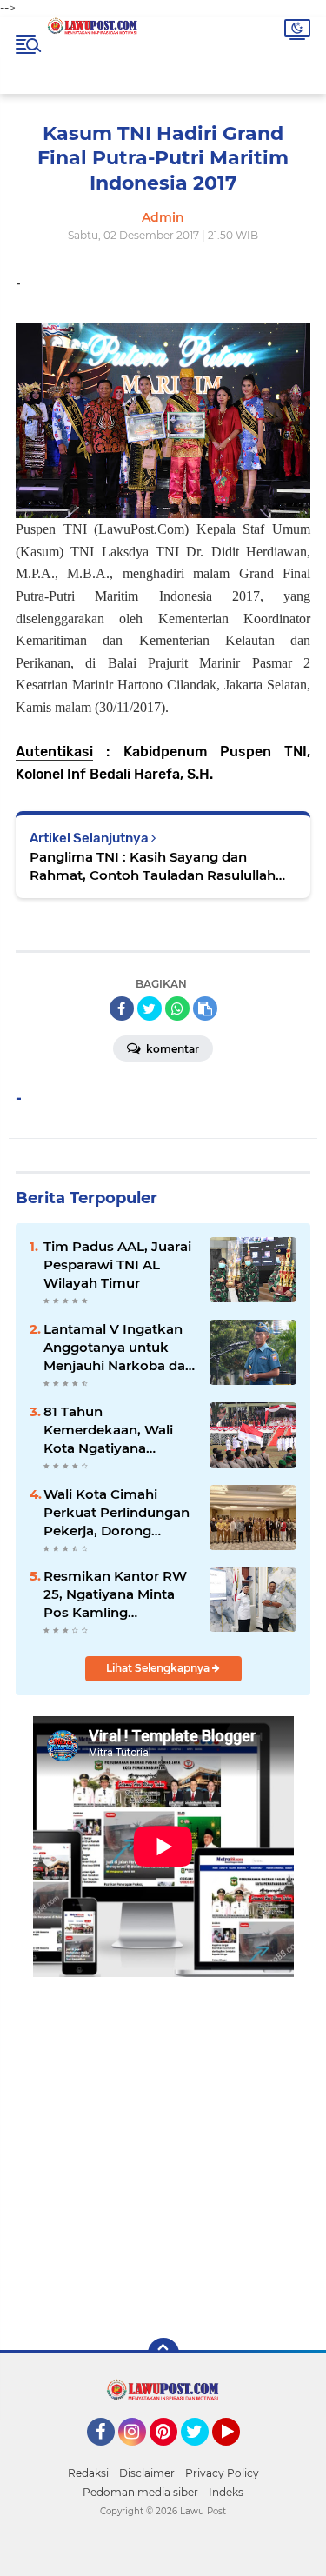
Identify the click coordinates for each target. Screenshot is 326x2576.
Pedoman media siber (140, 2492)
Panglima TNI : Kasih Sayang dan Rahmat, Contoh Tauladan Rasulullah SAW (153, 866)
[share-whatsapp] (177, 1008)
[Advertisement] (163, 2145)
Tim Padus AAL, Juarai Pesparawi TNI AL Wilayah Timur (117, 1265)
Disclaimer (147, 2473)
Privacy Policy (222, 2473)
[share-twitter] (150, 1008)
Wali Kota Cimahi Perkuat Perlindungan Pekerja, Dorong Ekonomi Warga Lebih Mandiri (117, 1513)
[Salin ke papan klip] (205, 1008)
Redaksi (88, 2473)
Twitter (203, 2453)
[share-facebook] (122, 1008)
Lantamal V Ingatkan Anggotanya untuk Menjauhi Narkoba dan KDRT (119, 1348)
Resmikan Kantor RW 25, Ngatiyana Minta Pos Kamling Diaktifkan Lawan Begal (115, 1594)
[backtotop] (163, 2353)
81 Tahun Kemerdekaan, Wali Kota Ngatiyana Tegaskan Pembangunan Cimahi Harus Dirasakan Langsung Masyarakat (118, 1430)
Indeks (226, 2492)
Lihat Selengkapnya (159, 1668)
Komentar (171, 1049)
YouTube (238, 2453)
